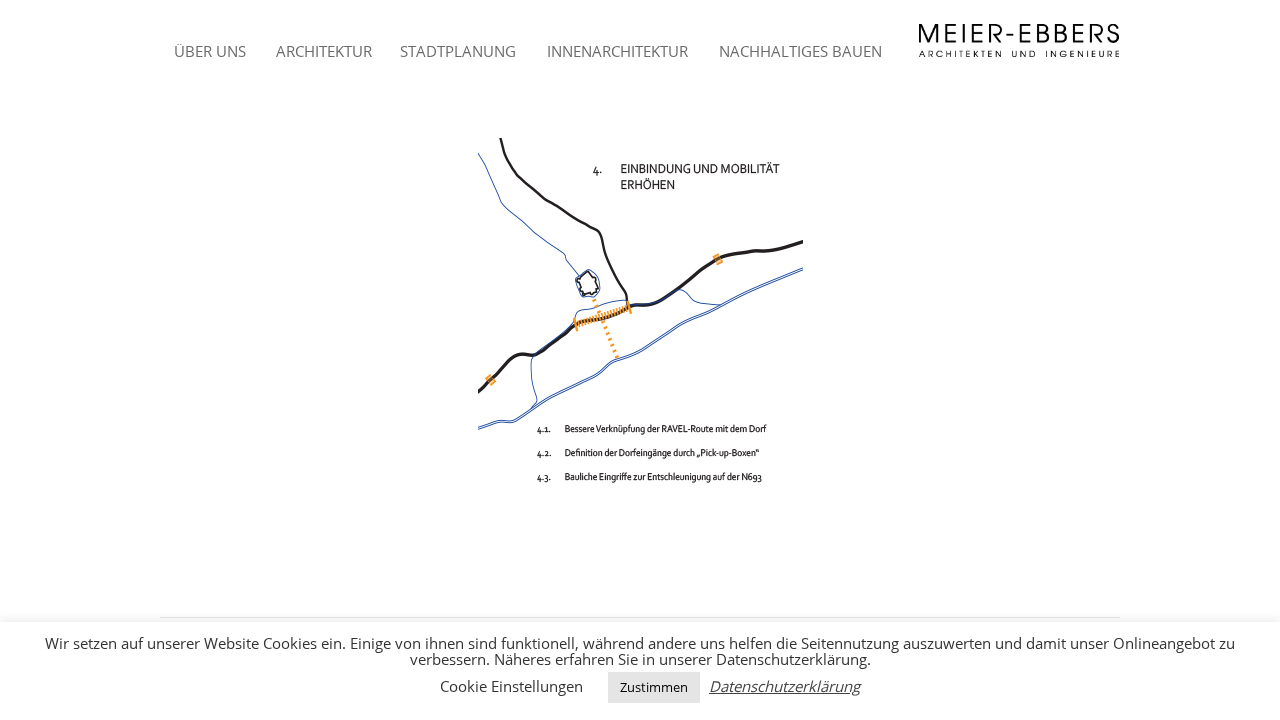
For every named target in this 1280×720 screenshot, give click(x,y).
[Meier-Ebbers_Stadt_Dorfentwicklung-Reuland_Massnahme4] (640, 317)
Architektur (324, 51)
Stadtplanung (458, 51)
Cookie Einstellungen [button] (511, 686)
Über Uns (210, 51)
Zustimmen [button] (654, 687)
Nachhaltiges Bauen (800, 51)
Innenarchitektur (617, 51)
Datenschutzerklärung (784, 686)
